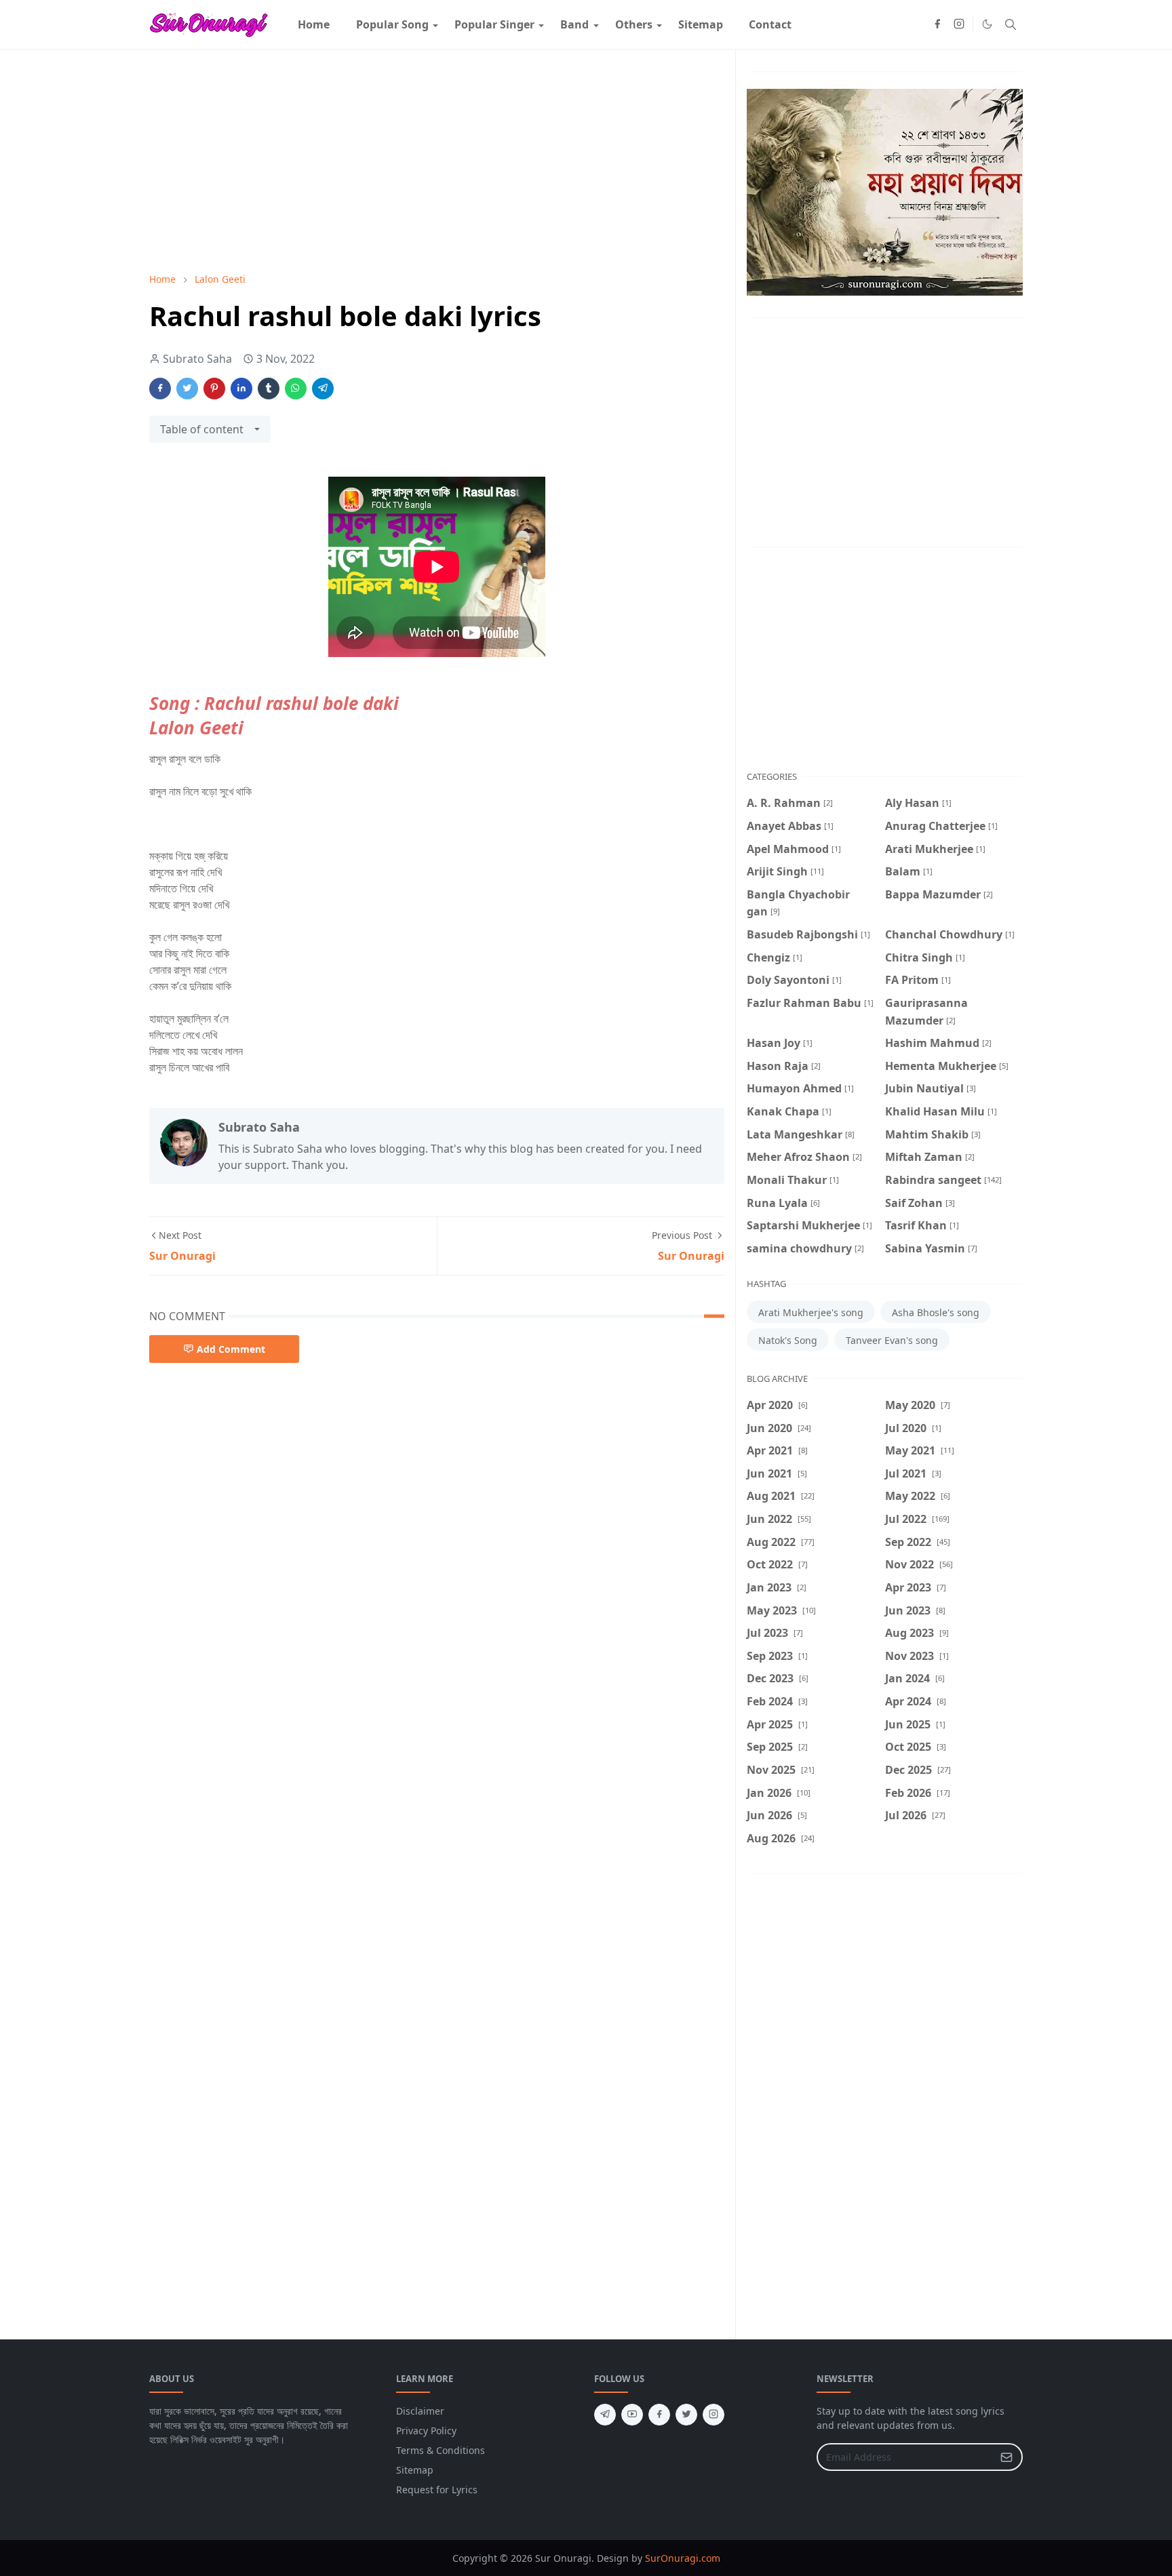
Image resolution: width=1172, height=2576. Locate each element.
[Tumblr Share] (269, 389)
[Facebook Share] (160, 389)
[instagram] (959, 24)
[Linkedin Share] (241, 389)
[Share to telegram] (323, 389)
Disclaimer (420, 2411)
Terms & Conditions (441, 2450)
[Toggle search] (1011, 24)
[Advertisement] (437, 161)
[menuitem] (314, 24)
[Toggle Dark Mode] (987, 24)
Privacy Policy (426, 2431)
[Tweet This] (187, 389)
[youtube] (632, 2415)
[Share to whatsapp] (296, 389)
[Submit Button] (1007, 2457)
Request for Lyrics (437, 2490)
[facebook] (937, 24)
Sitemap (415, 2470)
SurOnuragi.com (683, 2558)
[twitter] (686, 2415)
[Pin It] (214, 389)
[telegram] (605, 2415)
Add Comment (231, 1349)
